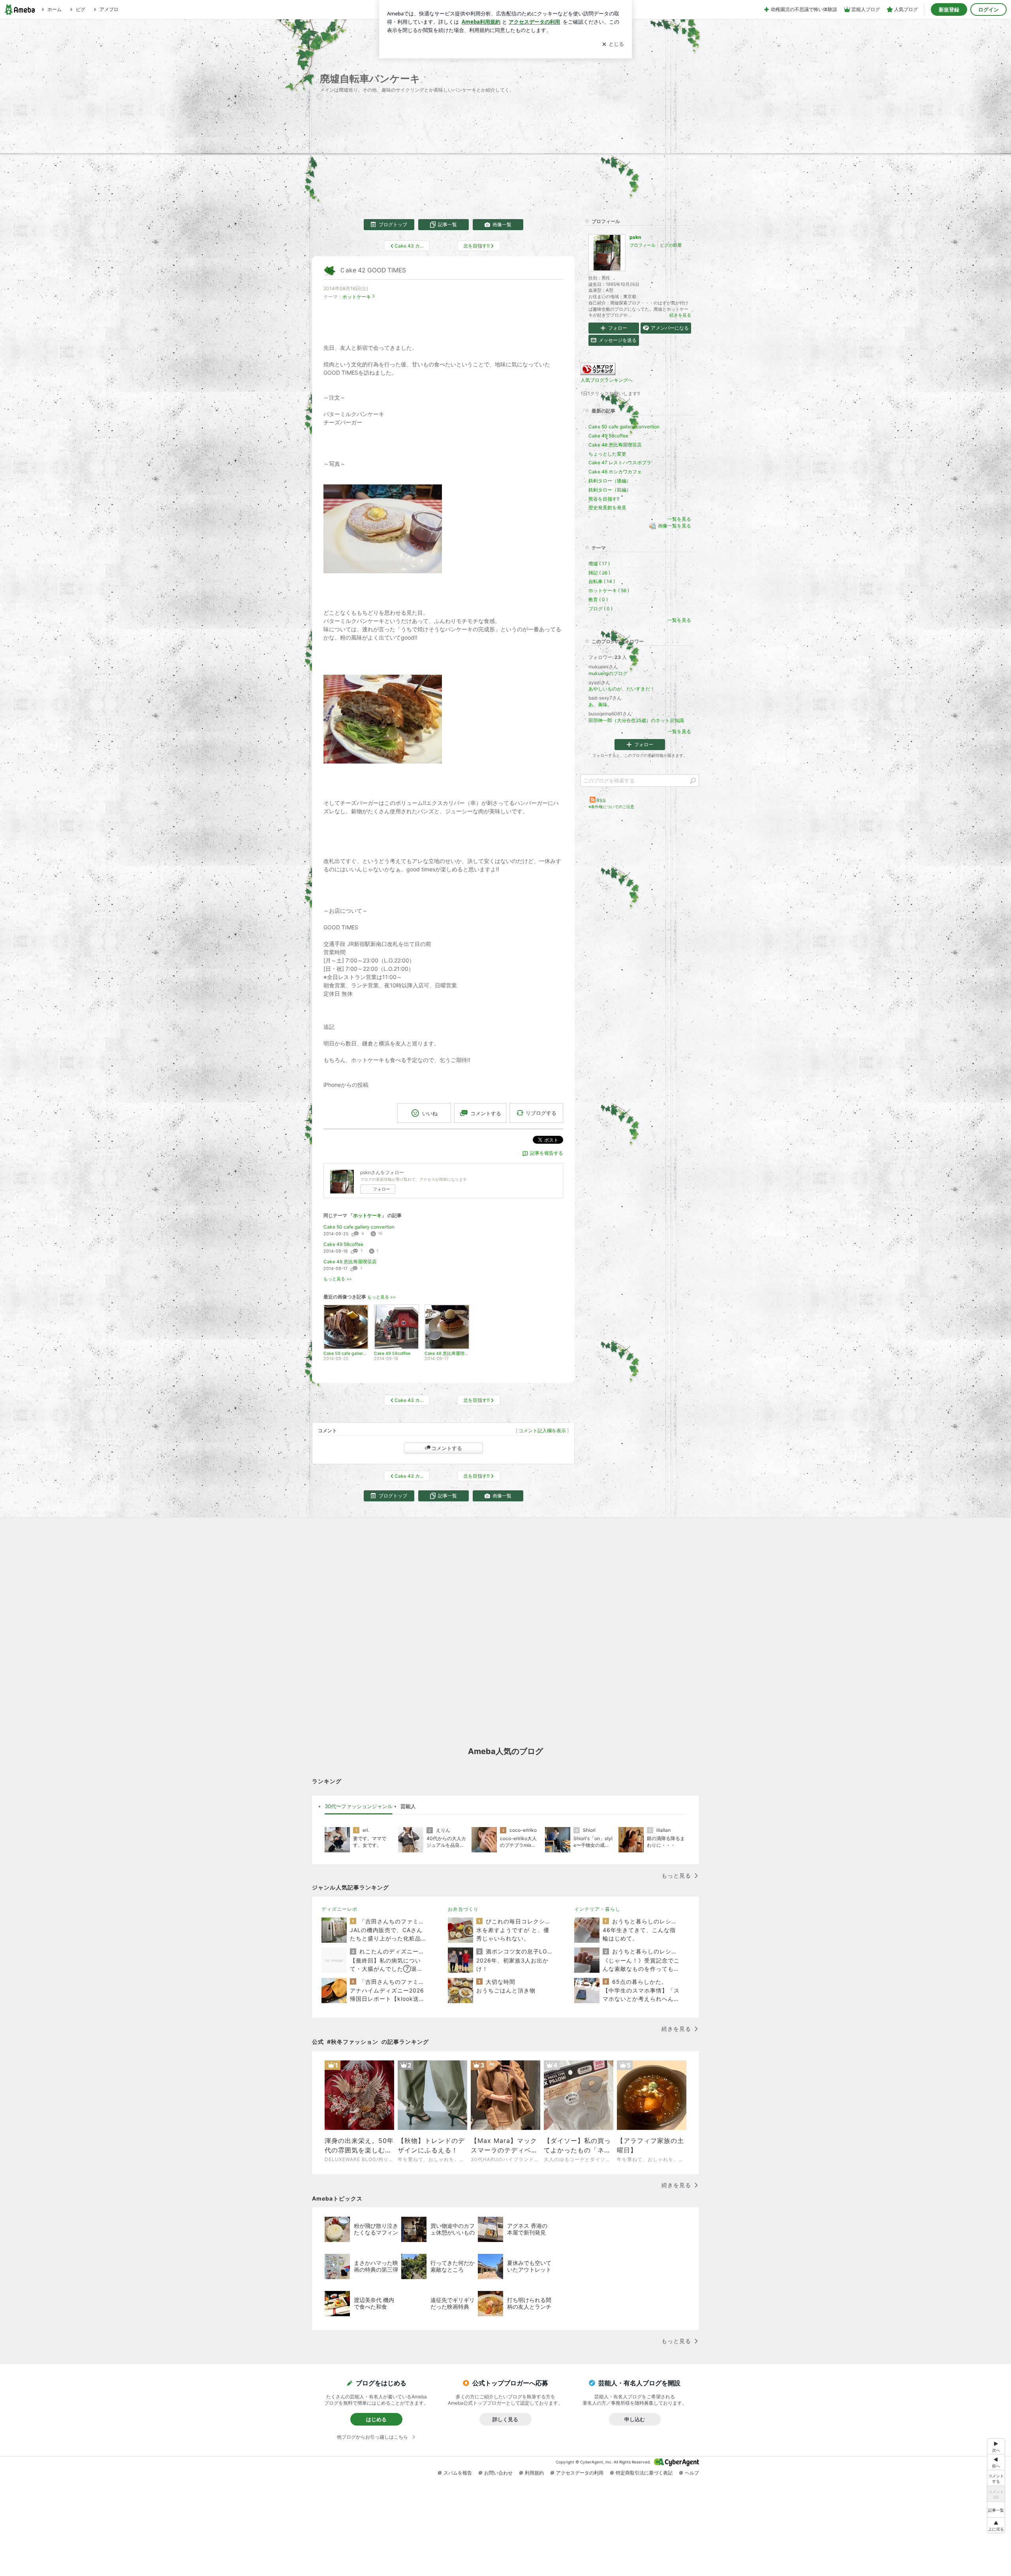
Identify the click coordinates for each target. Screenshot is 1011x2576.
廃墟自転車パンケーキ (370, 78)
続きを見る (680, 315)
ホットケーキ (357, 297)
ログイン (988, 9)
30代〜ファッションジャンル (359, 1806)
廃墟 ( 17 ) (599, 564)
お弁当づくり (463, 1909)
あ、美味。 (600, 705)
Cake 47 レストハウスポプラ (620, 462)
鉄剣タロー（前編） (610, 490)
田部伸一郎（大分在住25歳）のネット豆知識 (636, 720)
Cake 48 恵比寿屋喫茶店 (350, 1262)
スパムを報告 (458, 2473)
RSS (601, 800)
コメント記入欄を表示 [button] (542, 1431)
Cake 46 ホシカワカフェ (615, 472)
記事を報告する (547, 1153)
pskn (635, 237)
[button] (996, 2525)
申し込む (635, 2419)
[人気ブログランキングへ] (598, 373)
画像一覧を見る (675, 526)
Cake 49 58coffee (343, 1244)
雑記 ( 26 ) (599, 573)
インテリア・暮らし (597, 1909)
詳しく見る (505, 2419)
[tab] (359, 1807)
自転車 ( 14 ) (602, 581)
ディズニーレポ (339, 1909)
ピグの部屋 (671, 245)
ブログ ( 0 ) (600, 609)
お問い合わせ (498, 2473)
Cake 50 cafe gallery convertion (359, 1227)
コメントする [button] (486, 1113)
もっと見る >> (338, 1279)
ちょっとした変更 (607, 454)
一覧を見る (679, 519)
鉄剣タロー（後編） (610, 481)
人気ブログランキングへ (607, 380)
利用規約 (534, 2473)
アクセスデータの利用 (580, 2473)
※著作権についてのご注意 (611, 807)
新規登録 (949, 9)
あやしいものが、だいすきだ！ (622, 689)
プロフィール (643, 245)
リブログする (541, 1113)
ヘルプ (692, 2473)
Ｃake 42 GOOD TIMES (373, 270)
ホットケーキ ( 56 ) (609, 590)
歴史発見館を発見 (607, 508)
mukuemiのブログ (608, 673)
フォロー (381, 1189)
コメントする (447, 1448)
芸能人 (408, 1806)
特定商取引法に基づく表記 (644, 2473)
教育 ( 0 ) (598, 599)
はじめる (376, 2419)
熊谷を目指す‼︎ (604, 499)
